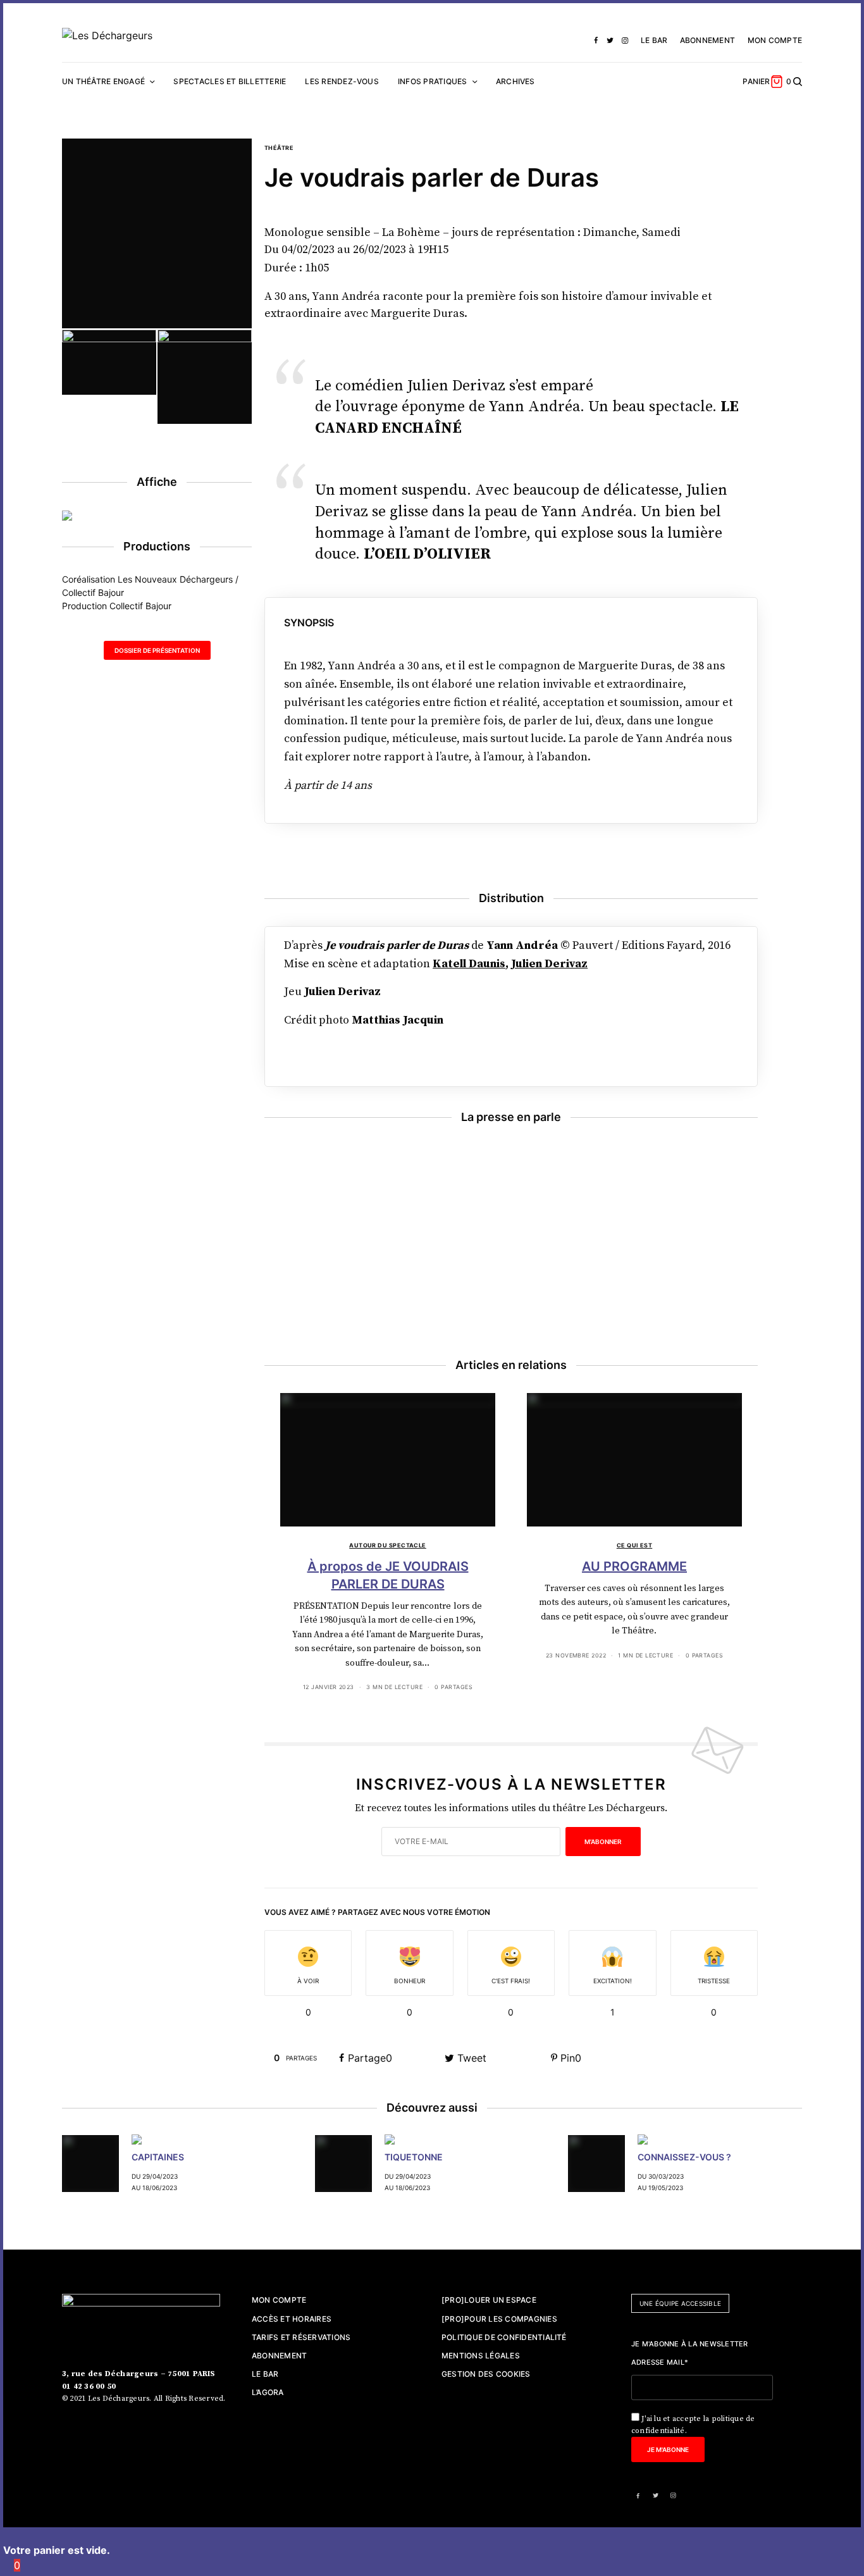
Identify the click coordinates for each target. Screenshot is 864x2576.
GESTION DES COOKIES (486, 2374)
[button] (157, 650)
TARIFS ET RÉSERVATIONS (301, 2337)
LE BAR (654, 40)
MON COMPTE (775, 40)
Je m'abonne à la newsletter (690, 2344)
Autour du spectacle (388, 1545)
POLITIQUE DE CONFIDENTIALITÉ (504, 2337)
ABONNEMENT (707, 40)
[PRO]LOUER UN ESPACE (489, 2300)
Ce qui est (635, 1545)
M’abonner (603, 1842)
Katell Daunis (469, 964)
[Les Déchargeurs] (107, 35)
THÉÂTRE (279, 148)
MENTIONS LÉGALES (481, 2356)
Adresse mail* (660, 2362)
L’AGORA (268, 2392)
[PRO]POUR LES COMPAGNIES (499, 2319)
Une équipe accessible (680, 2303)
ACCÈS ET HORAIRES (292, 2319)
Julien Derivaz (549, 964)
